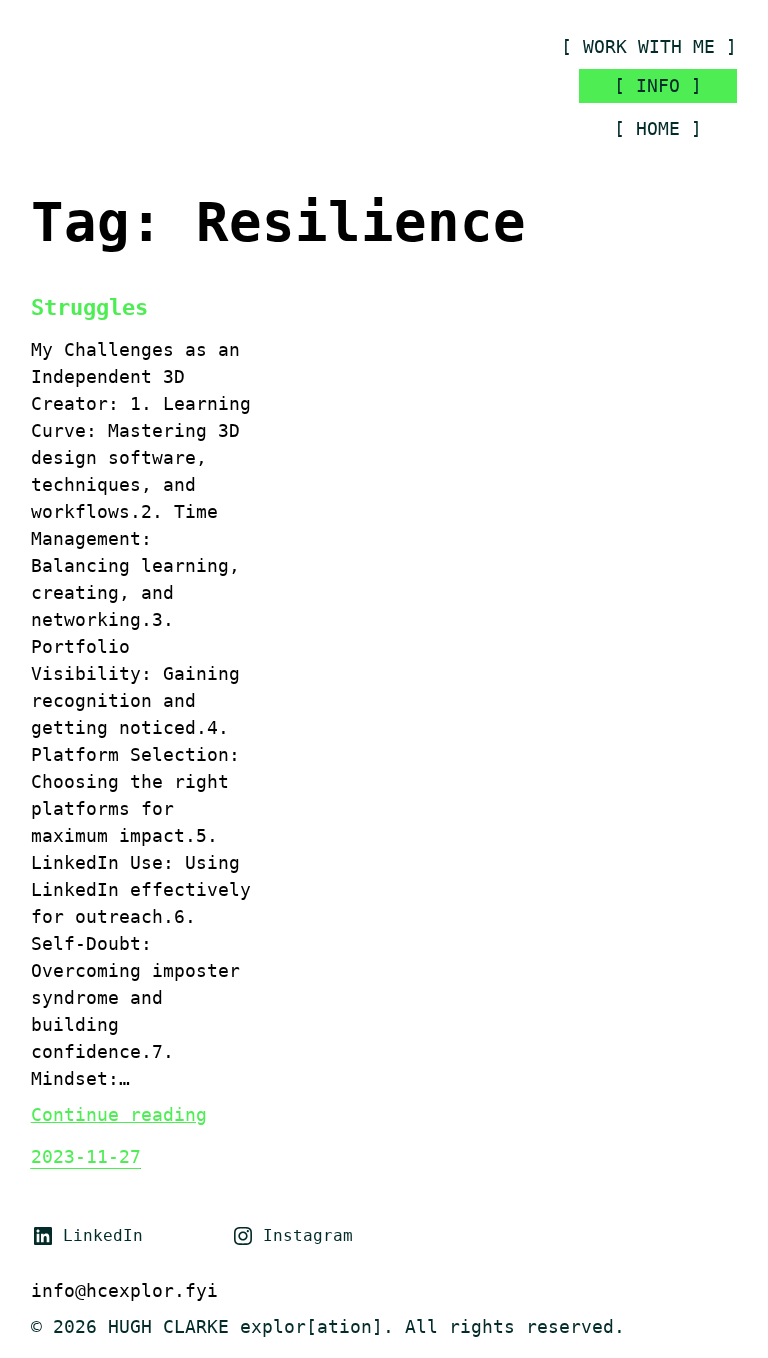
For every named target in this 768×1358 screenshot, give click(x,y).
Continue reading (119, 1114)
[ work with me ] (649, 47)
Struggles (89, 307)
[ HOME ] (658, 128)
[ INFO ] (658, 85)
